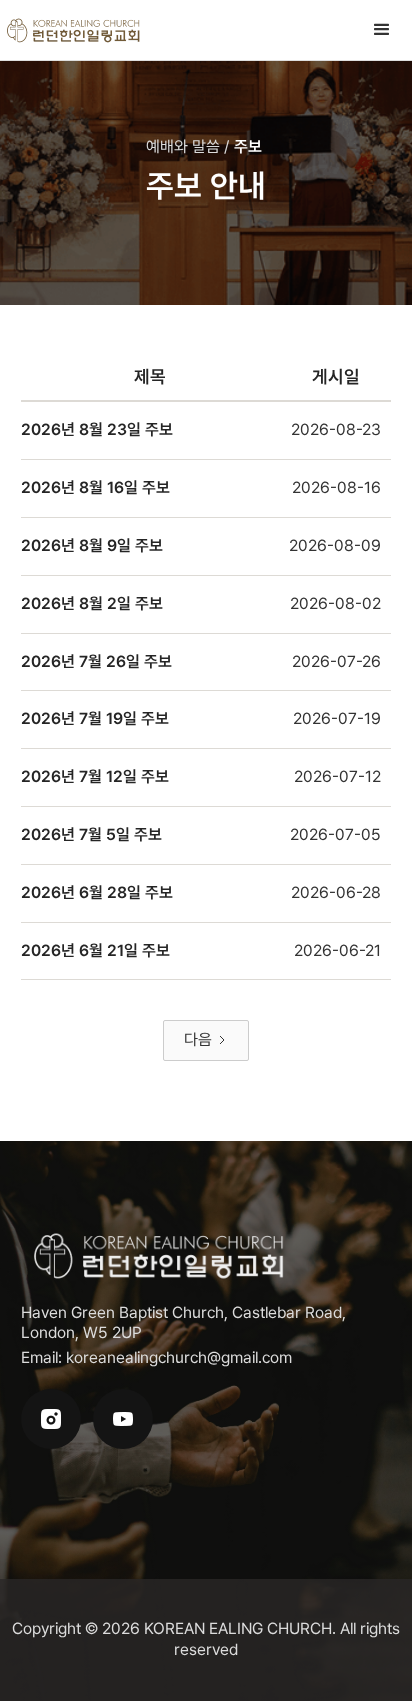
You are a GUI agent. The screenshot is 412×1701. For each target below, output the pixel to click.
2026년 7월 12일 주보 (95, 776)
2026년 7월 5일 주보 (91, 834)
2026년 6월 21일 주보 (95, 950)
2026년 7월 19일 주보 (95, 718)
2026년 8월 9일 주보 (92, 545)
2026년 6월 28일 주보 (97, 892)
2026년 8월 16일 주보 (95, 487)
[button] (382, 30)
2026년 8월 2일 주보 (92, 603)
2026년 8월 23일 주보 (97, 429)
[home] (74, 30)
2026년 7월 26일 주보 (96, 661)
